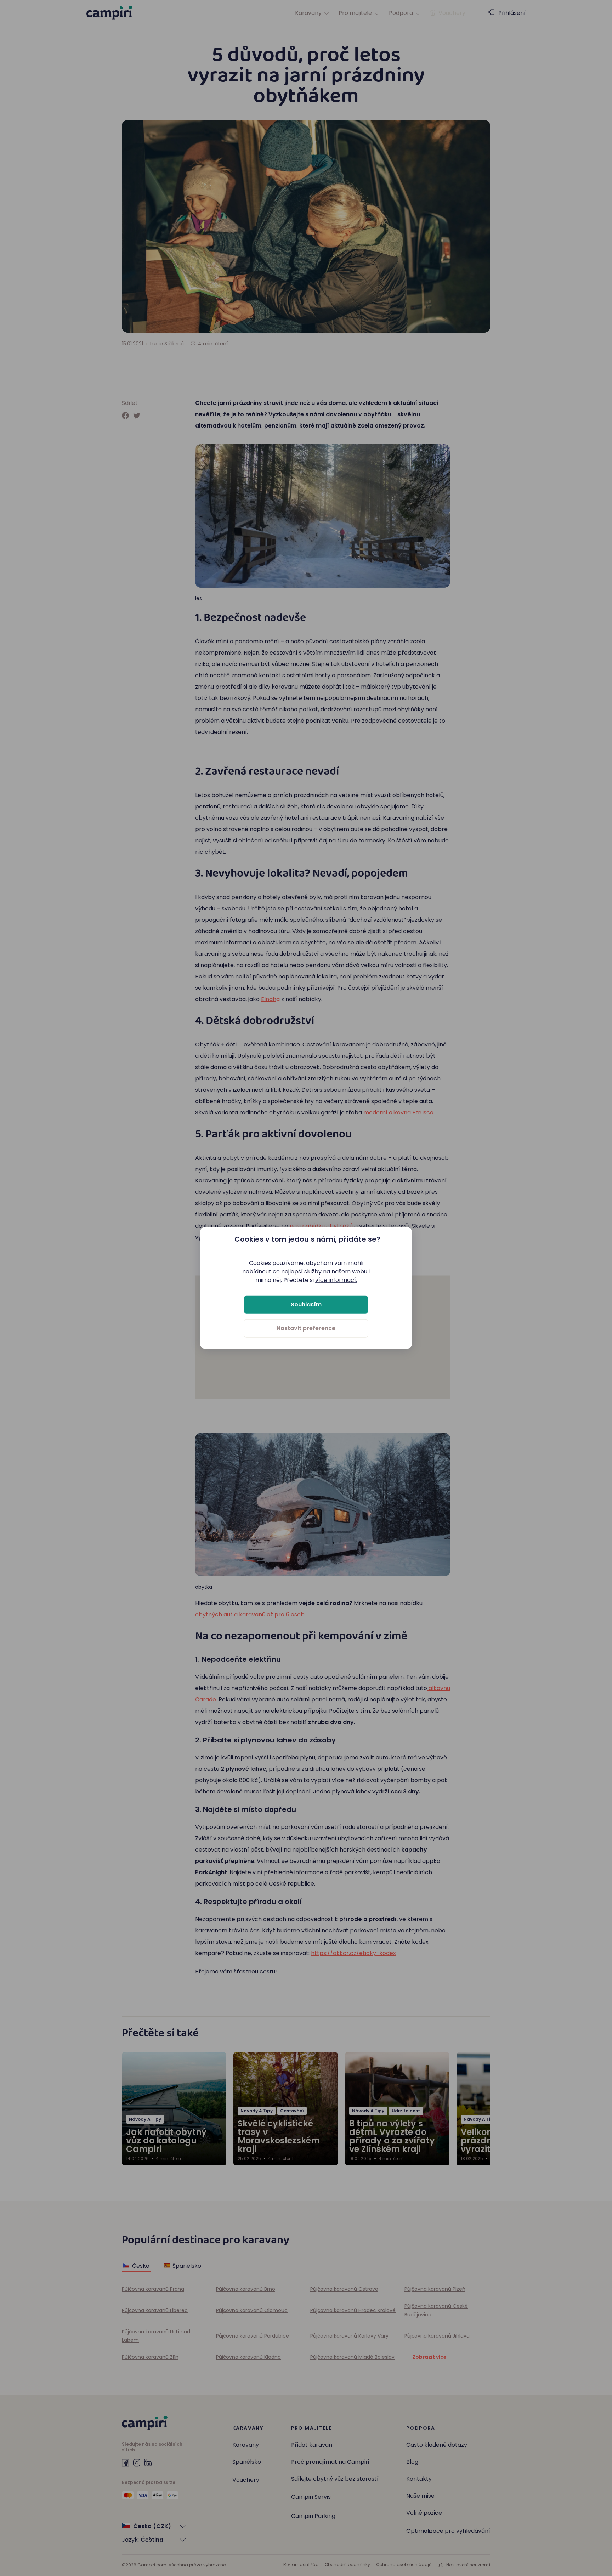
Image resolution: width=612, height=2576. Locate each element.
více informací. (336, 1280)
